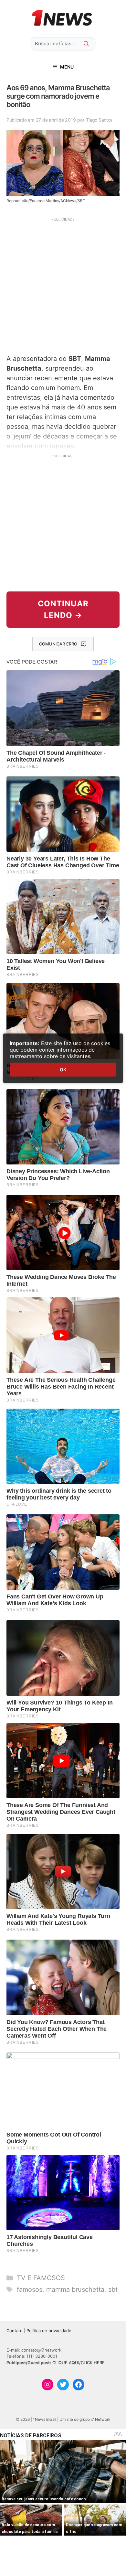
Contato (15, 2331)
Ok (63, 1070)
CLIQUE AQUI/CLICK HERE (79, 2363)
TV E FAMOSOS (41, 2278)
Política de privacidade (49, 2331)
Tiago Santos (100, 120)
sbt (113, 2289)
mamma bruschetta (75, 2289)
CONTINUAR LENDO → (63, 609)
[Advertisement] (63, 285)
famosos (30, 2289)
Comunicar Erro (58, 644)
